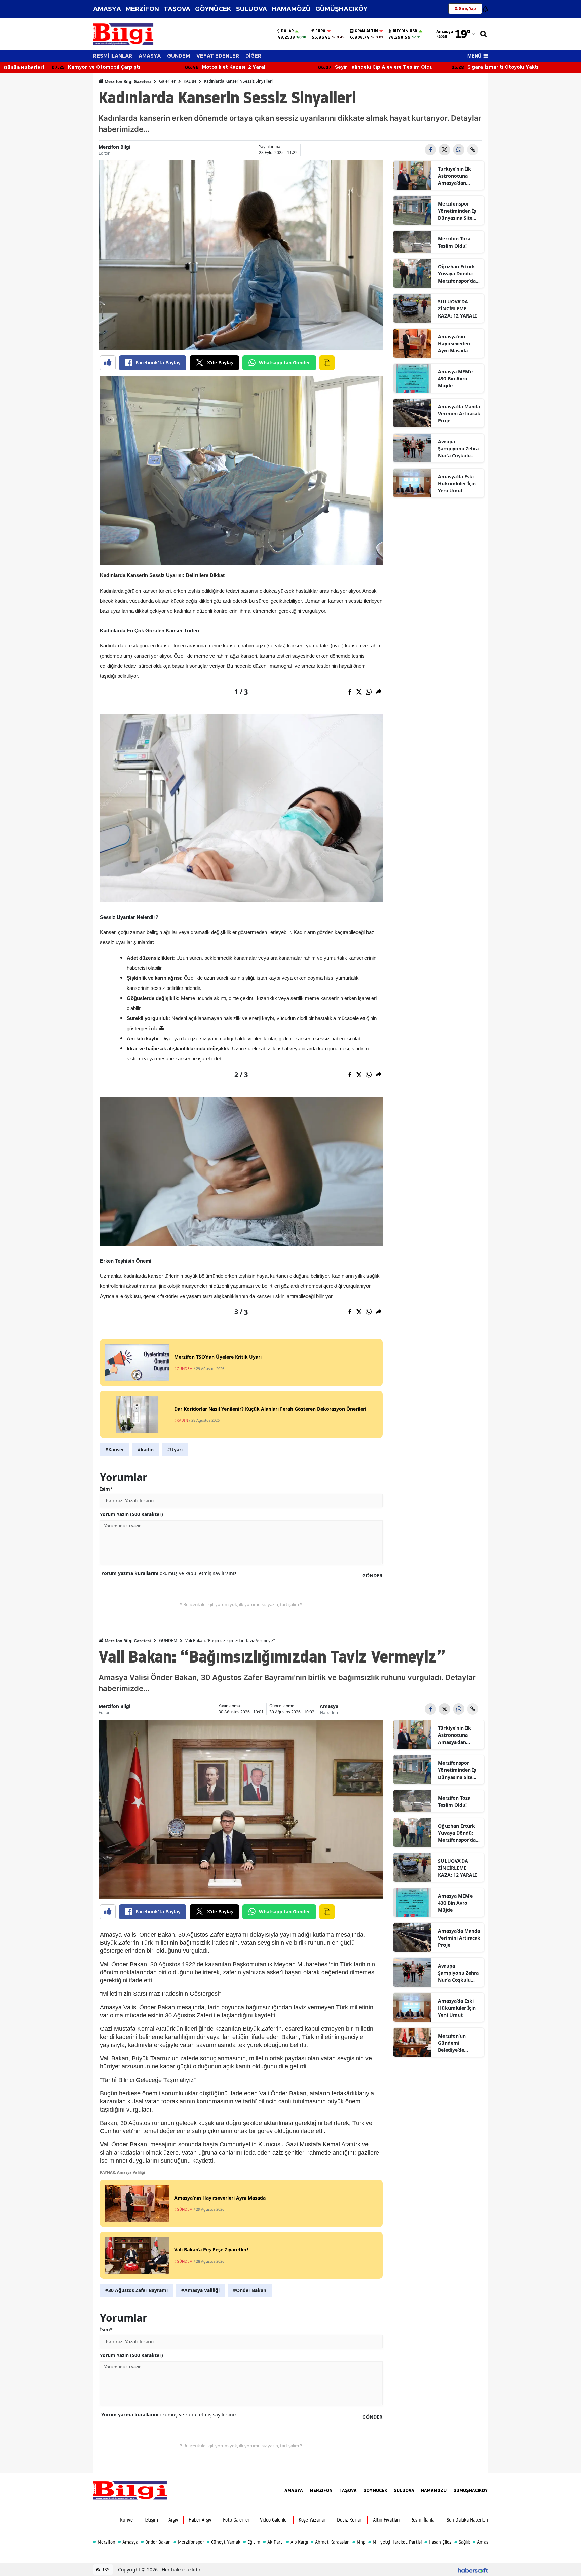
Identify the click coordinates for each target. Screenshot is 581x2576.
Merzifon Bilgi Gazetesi (127, 82)
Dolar (287, 31)
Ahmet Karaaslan (330, 2542)
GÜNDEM (179, 56)
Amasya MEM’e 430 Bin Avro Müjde (455, 379)
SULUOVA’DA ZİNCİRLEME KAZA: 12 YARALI (457, 309)
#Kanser (115, 1449)
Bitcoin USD (405, 31)
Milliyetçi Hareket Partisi (395, 2542)
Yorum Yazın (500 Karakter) (131, 1514)
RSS (105, 2569)
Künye (126, 2520)
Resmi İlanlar (423, 2520)
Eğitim (252, 2542)
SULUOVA (251, 9)
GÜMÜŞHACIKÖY (342, 9)
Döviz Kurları (350, 2520)
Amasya (329, 1706)
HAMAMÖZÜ (291, 9)
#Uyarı (175, 1449)
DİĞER (253, 56)
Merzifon (104, 2542)
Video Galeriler (274, 2520)
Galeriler (167, 81)
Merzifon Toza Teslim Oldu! (454, 242)
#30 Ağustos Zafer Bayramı (137, 2290)
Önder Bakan (156, 2542)
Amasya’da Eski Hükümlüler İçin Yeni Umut (457, 483)
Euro (320, 31)
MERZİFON (142, 9)
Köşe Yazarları (313, 2520)
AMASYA (107, 9)
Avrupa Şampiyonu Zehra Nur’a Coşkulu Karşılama (458, 449)
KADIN (190, 81)
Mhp (359, 2542)
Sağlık (462, 2542)
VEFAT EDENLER (218, 56)
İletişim (151, 2520)
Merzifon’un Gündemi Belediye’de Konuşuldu (452, 2043)
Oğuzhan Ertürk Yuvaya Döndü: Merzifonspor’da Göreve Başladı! (457, 274)
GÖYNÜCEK (213, 9)
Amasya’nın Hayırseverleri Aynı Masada (454, 344)
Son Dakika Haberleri (467, 2520)
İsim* (106, 1489)
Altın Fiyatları (386, 2520)
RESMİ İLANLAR (113, 56)
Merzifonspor (189, 2542)
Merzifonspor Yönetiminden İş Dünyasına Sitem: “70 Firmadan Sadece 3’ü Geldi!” (458, 211)
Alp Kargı (297, 2542)
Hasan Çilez (438, 2542)
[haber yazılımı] (473, 2569)
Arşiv (173, 2520)
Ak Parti (273, 2542)
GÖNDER (372, 1576)
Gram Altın (366, 31)
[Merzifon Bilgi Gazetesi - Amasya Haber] (130, 2490)
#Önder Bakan (250, 2290)
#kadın (146, 1449)
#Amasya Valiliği (200, 2290)
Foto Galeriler (236, 2520)
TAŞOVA (177, 9)
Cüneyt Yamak (224, 2542)
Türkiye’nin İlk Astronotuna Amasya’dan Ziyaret (455, 176)
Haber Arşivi (201, 2520)
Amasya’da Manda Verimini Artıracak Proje (459, 414)
